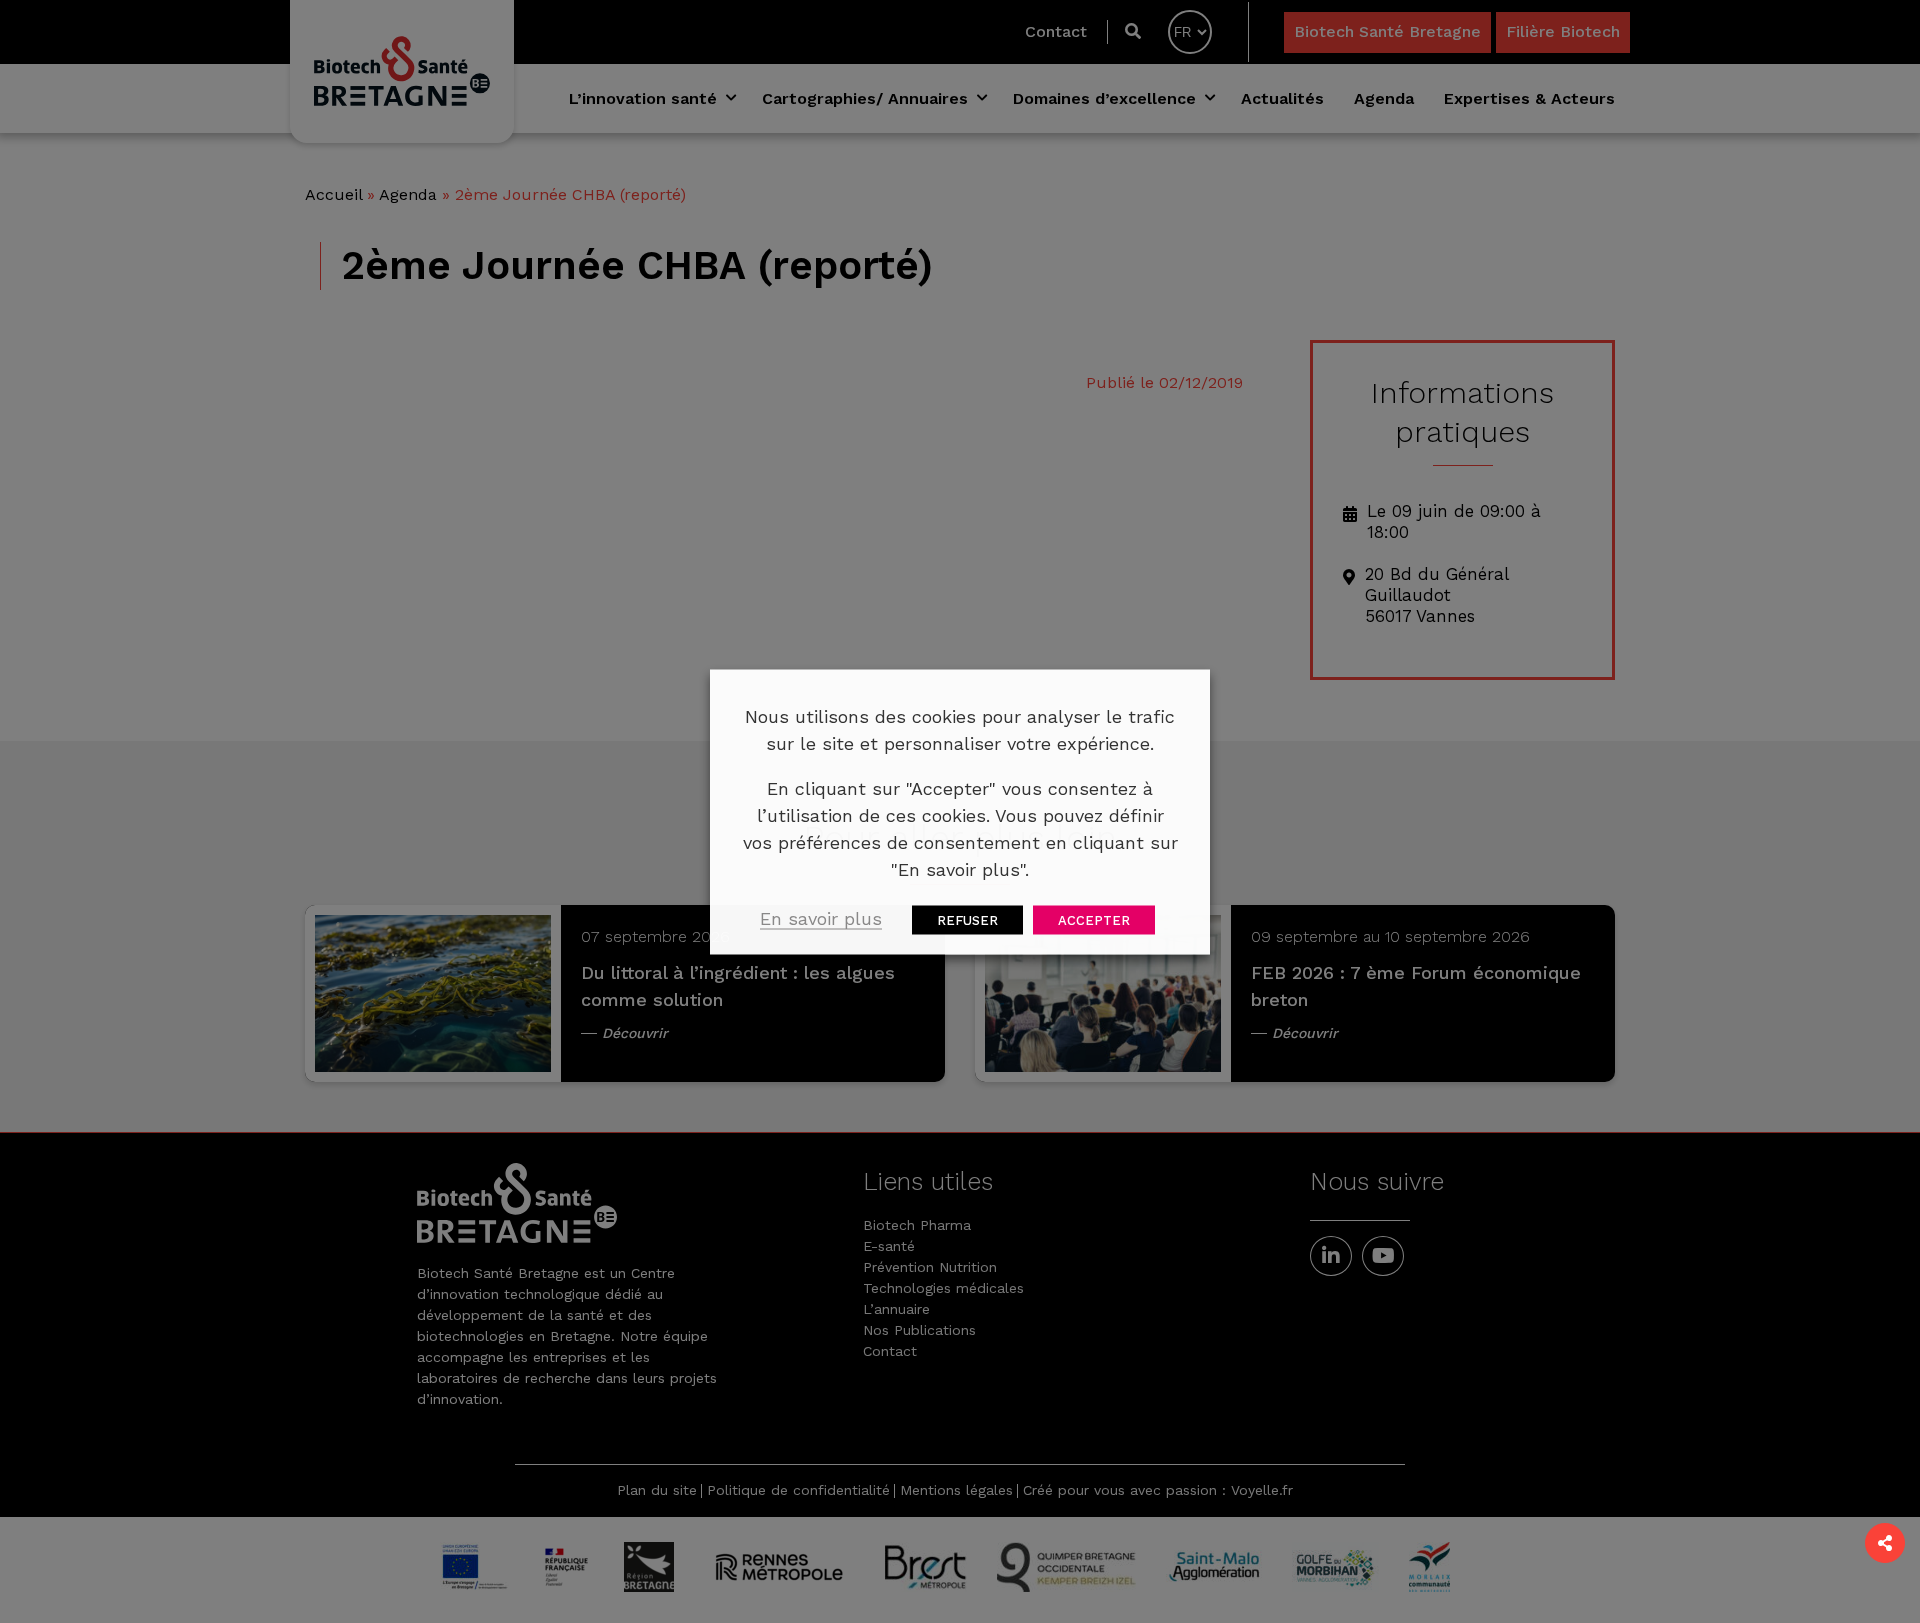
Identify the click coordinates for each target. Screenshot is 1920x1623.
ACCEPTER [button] (1094, 919)
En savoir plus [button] (821, 917)
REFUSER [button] (967, 919)
